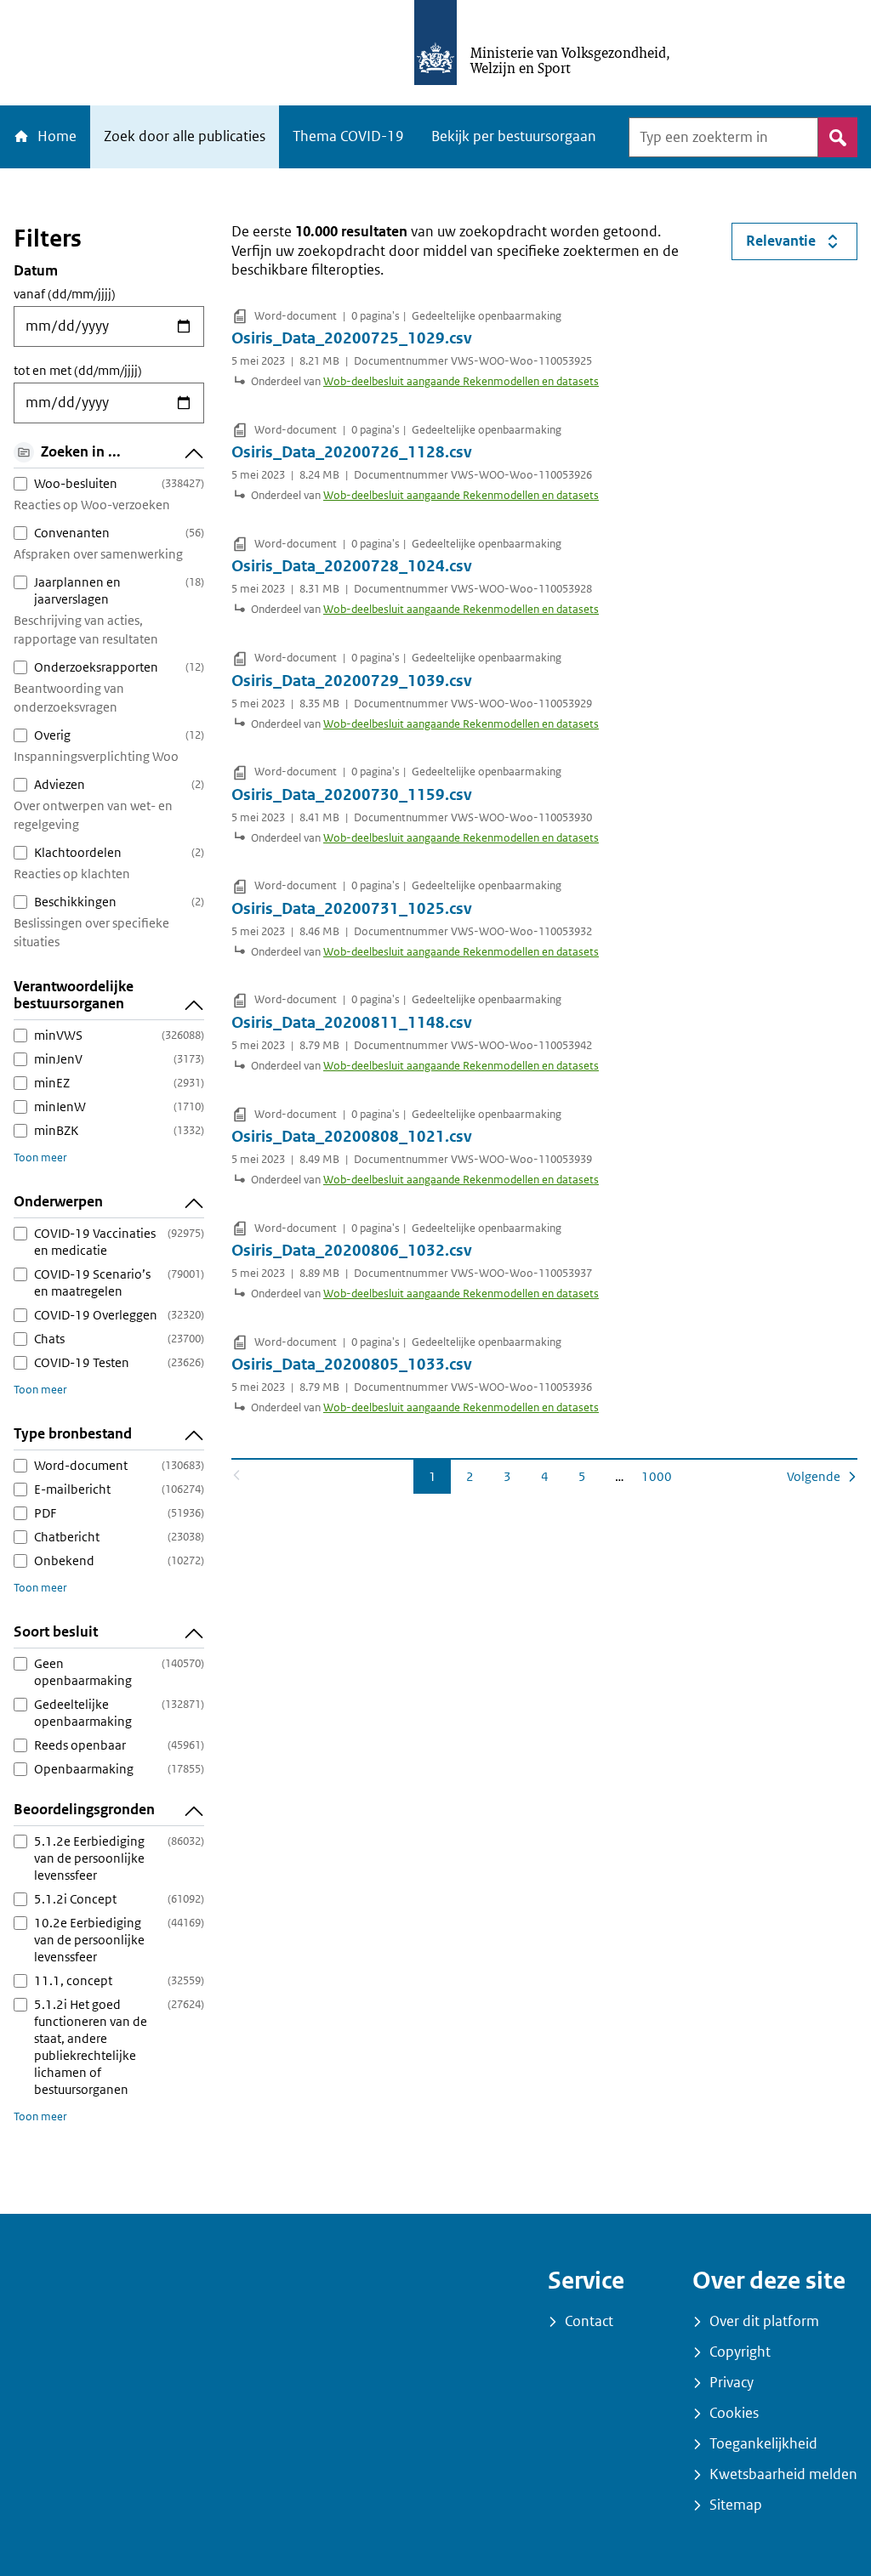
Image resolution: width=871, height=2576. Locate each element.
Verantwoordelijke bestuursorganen (74, 995)
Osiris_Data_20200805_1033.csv (352, 1365)
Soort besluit (56, 1632)
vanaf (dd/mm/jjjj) (65, 294)
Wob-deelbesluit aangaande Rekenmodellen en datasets (461, 381)
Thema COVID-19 (348, 136)
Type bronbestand (73, 1434)
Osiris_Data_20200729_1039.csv (352, 681)
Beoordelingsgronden (84, 1810)
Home (55, 136)
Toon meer (40, 1157)
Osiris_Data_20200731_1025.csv (352, 909)
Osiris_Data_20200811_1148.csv (352, 1023)
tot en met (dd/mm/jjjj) (78, 371)
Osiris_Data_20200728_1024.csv (352, 566)
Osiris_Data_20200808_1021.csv (352, 1137)
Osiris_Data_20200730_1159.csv (352, 795)
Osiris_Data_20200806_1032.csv (352, 1251)
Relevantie (802, 245)
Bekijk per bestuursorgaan (514, 136)
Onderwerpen (58, 1202)
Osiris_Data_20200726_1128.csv (352, 452)
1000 (658, 1476)
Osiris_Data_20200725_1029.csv (352, 338)
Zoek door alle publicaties (185, 136)
